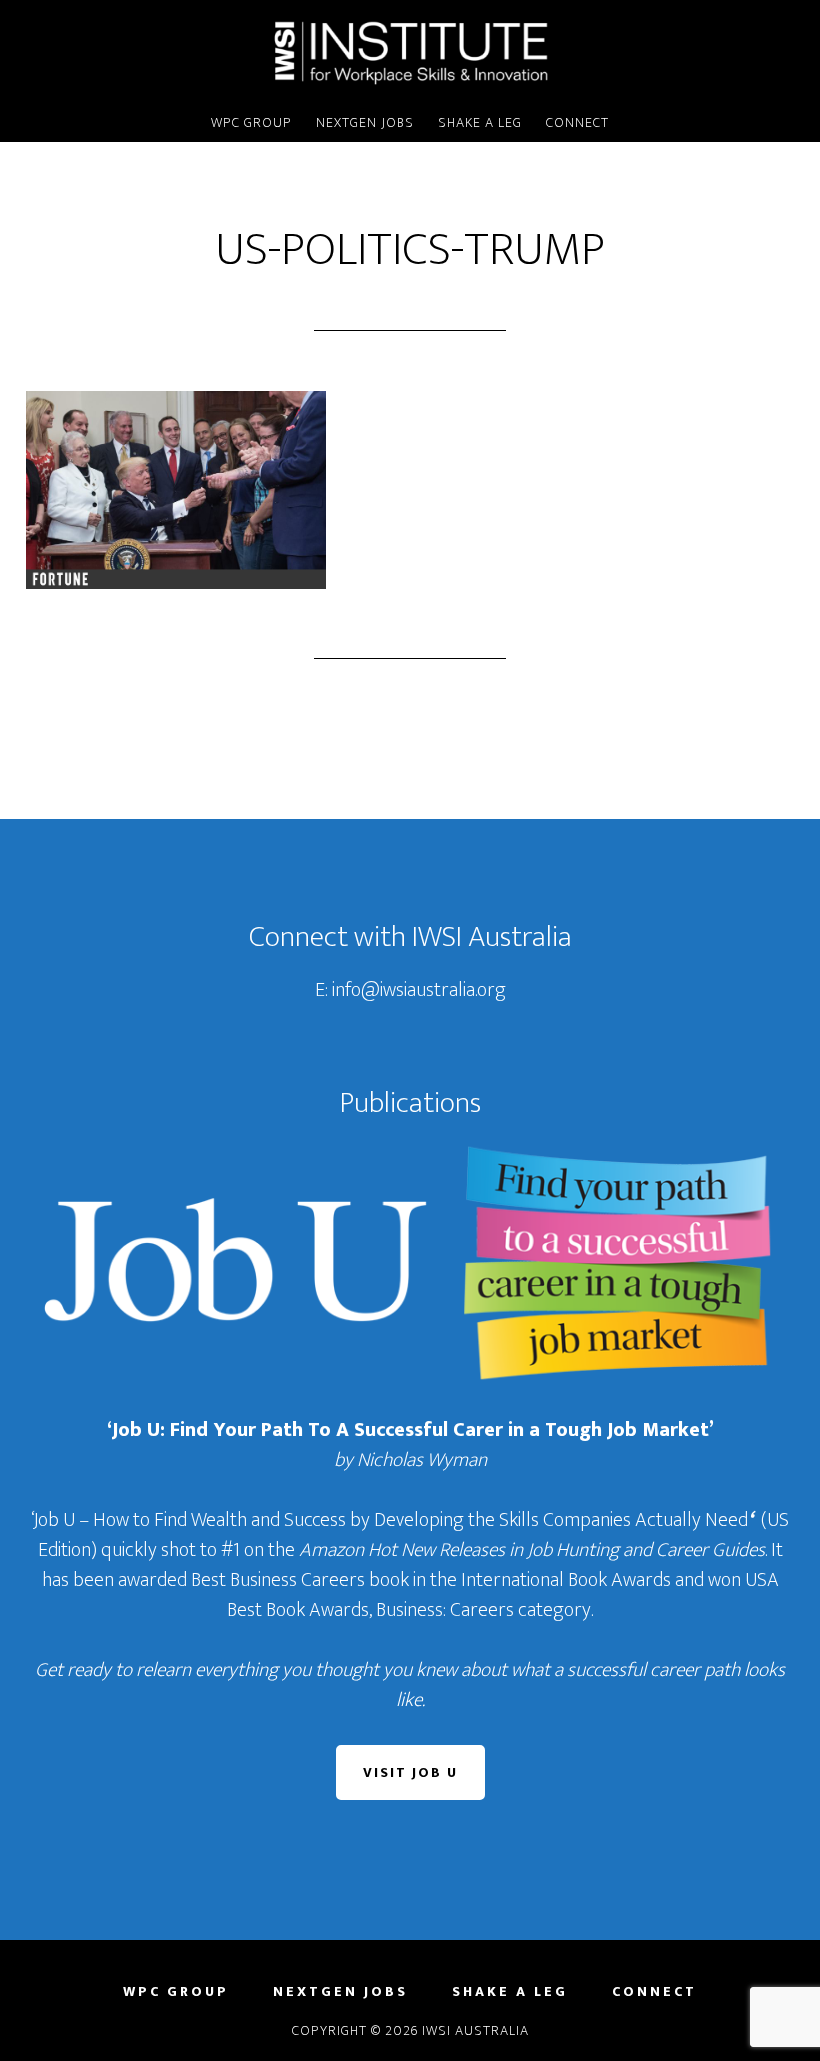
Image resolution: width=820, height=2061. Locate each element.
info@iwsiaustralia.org (419, 990)
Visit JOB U (410, 1772)
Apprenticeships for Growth (410, 53)
